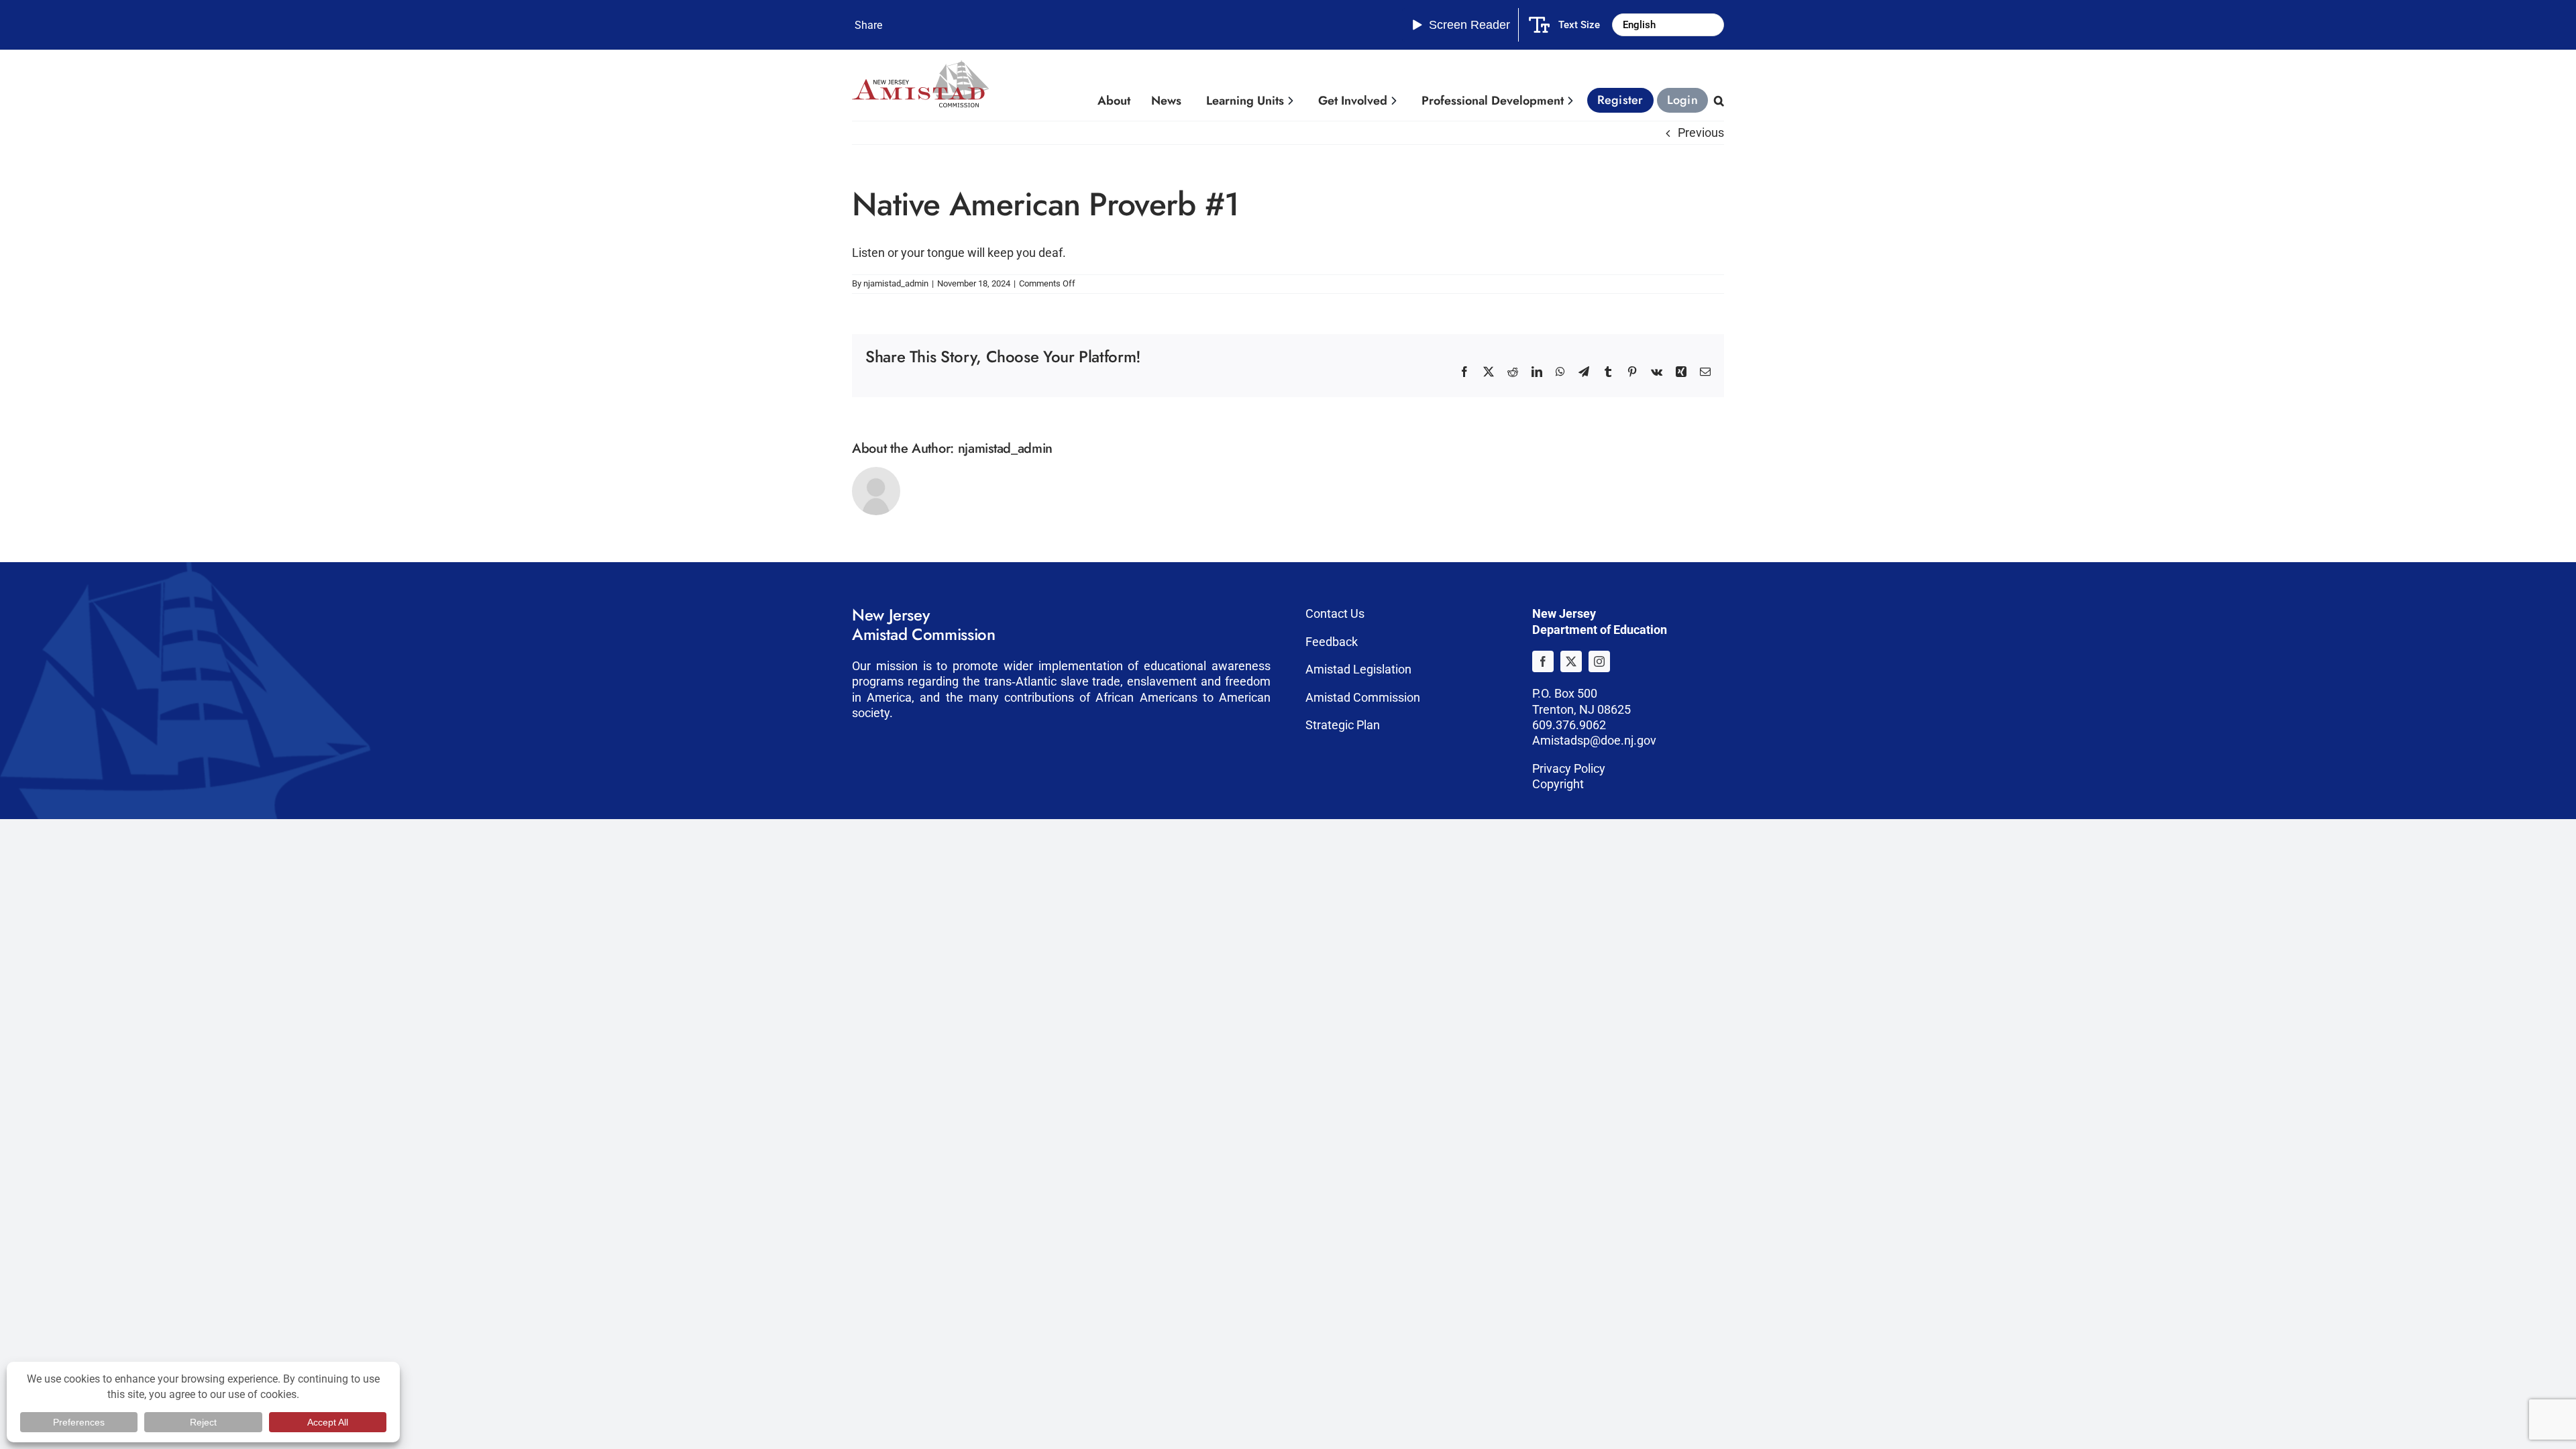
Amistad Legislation (1358, 669)
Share (868, 25)
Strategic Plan (1343, 725)
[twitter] (1571, 661)
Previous (1701, 132)
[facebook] (1543, 661)
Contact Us (1335, 613)
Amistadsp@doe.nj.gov (1594, 740)
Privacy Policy (1569, 768)
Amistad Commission (1363, 697)
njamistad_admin (896, 283)
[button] (1718, 101)
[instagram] (1599, 661)
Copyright (1558, 784)
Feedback (1332, 642)
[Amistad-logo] (920, 66)
